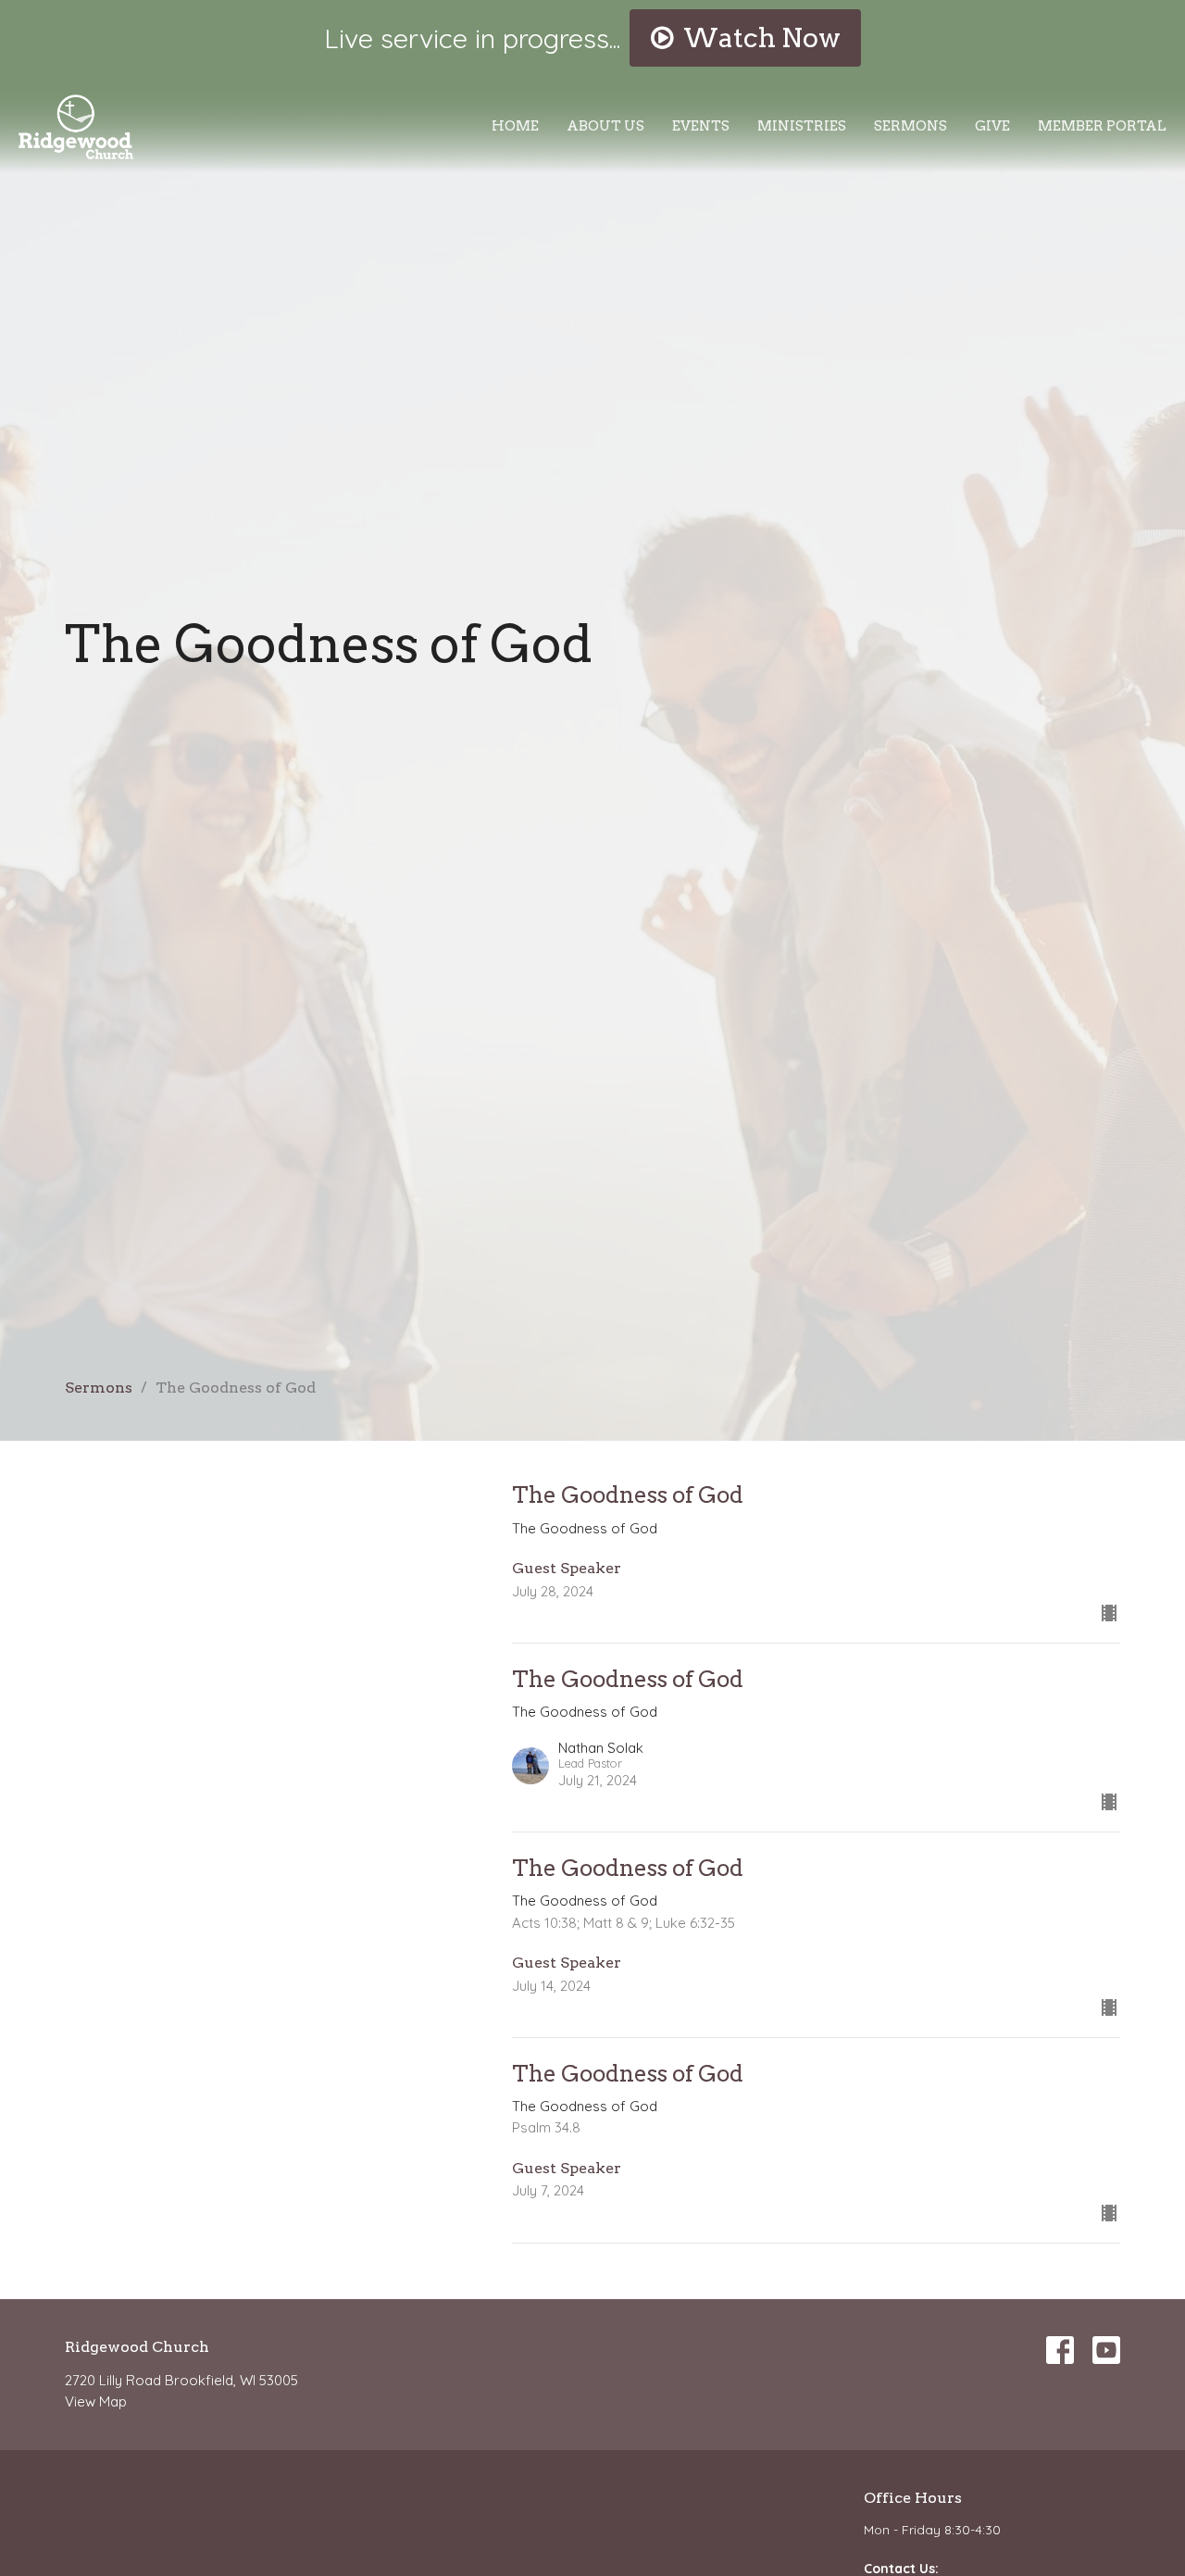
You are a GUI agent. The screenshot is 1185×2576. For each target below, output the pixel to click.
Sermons (911, 126)
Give (992, 126)
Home (515, 126)
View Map (96, 2401)
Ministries (802, 126)
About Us (605, 126)
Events (701, 126)
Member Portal (1102, 126)
